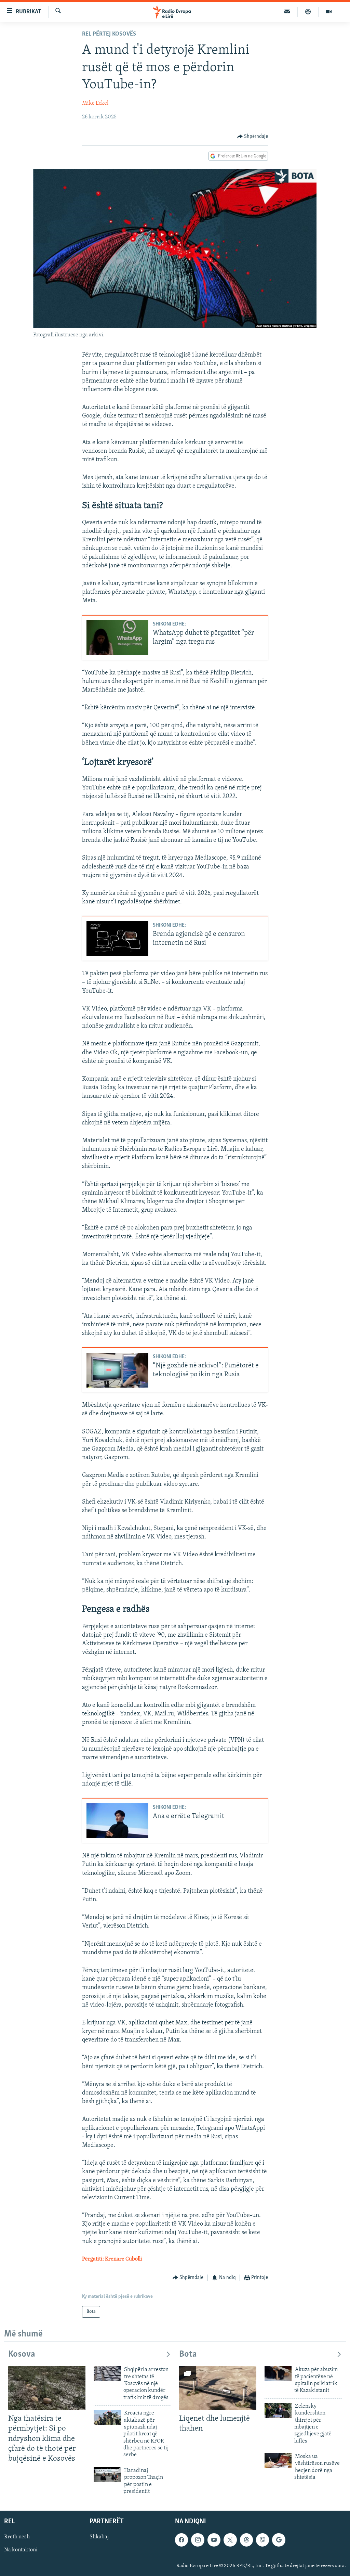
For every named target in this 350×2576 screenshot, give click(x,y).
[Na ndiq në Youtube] (214, 2540)
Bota (188, 2354)
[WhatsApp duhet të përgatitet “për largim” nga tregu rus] (117, 637)
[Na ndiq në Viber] (262, 2540)
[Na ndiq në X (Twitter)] (230, 2540)
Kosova (22, 2354)
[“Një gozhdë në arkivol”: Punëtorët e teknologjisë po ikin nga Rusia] (117, 1370)
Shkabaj (99, 2537)
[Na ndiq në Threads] (246, 2540)
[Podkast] (308, 12)
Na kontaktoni (21, 2550)
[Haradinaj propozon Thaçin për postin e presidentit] (107, 2475)
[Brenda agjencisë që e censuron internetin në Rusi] (117, 939)
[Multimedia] (329, 12)
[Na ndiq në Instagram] (198, 2540)
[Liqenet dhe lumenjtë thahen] (218, 2388)
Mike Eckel (95, 103)
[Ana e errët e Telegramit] (117, 1821)
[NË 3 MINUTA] (287, 12)
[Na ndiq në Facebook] (181, 2540)
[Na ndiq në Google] (279, 2540)
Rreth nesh (17, 2537)
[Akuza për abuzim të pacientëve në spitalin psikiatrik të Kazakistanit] (278, 2374)
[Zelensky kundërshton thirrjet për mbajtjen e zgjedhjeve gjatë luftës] (278, 2410)
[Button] (253, 137)
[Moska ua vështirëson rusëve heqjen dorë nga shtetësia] (278, 2461)
